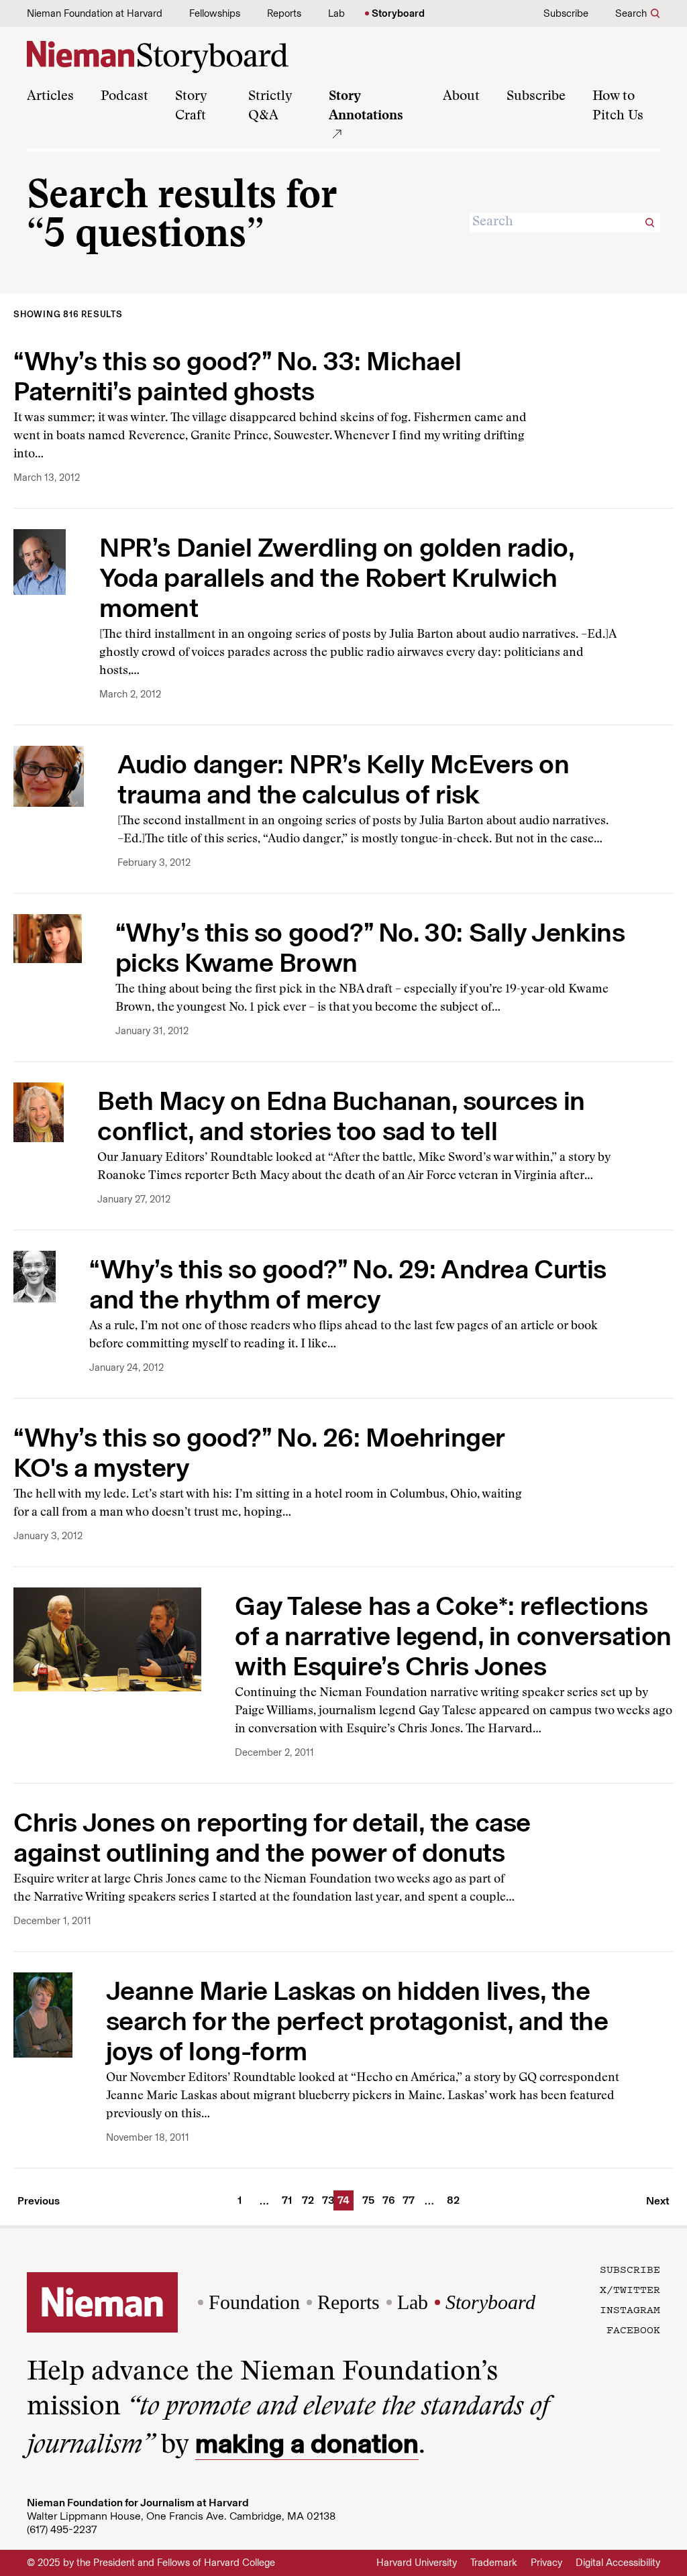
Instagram (630, 2309)
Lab (336, 13)
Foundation (254, 2302)
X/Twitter (630, 2289)
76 (386, 2200)
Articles (50, 97)
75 (366, 2200)
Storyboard (398, 13)
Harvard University (417, 2563)
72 (306, 2200)
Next (658, 2201)
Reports (284, 13)
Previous (39, 2201)
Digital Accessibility (618, 2563)
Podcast (124, 97)
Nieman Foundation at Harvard (95, 13)
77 (407, 2200)
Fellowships (215, 13)
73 (326, 2200)
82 (451, 2200)
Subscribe (566, 13)
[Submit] (650, 223)
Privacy (546, 2563)
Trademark (494, 2563)
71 (286, 2200)
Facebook (633, 2329)
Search (631, 13)
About (461, 97)
